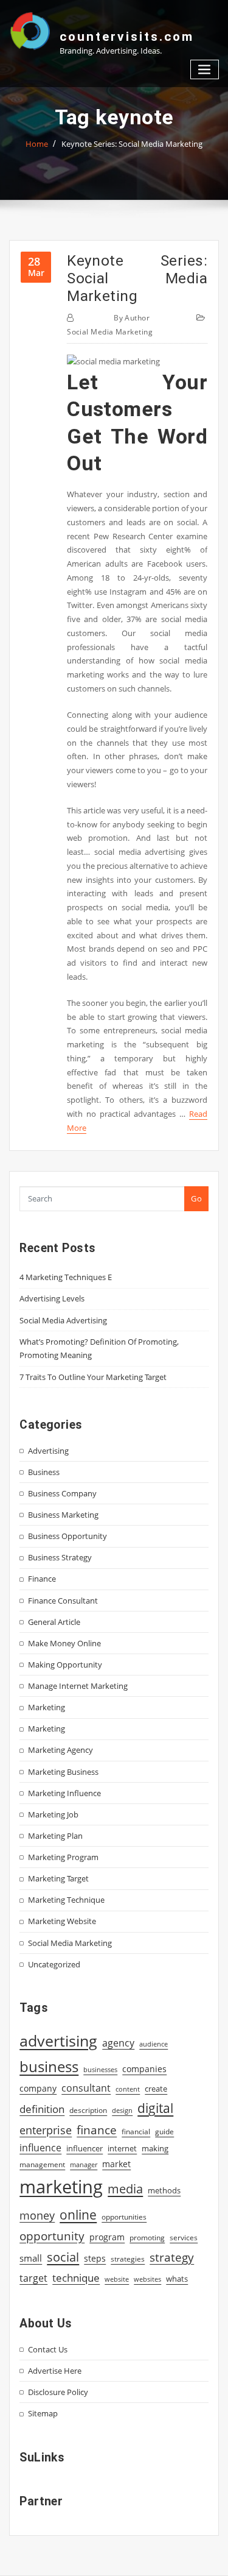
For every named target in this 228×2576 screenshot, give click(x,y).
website (117, 2279)
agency (118, 2043)
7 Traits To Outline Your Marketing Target (93, 1377)
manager (84, 2165)
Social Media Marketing (110, 332)
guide (164, 2132)
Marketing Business (63, 1772)
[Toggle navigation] (205, 70)
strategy (172, 2257)
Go (196, 1198)
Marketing (47, 1707)
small (31, 2258)
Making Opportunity (65, 1665)
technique (76, 2277)
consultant (86, 2088)
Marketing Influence (64, 1793)
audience (154, 2044)
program (107, 2237)
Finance (42, 1579)
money (37, 2215)
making (155, 2148)
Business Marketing (63, 1515)
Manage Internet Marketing (78, 1686)
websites (147, 2279)
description (88, 2110)
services (184, 2238)
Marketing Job (53, 1814)
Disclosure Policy (58, 2392)
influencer (85, 2148)
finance (97, 2130)
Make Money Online (64, 1643)
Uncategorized (54, 1964)
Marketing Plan (55, 1836)
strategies (128, 2259)
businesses (100, 2069)
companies (144, 2069)
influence (40, 2148)
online (78, 2214)
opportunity (52, 2236)
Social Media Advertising (63, 1320)
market (116, 2164)
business (49, 2066)
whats (177, 2279)
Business (44, 1472)
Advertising (48, 1451)
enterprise (46, 2130)
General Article (54, 1622)
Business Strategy (60, 1557)
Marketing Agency (60, 1750)
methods (164, 2190)
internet (122, 2148)
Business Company (62, 1493)
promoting (147, 2238)
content (128, 2089)
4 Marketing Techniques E (66, 1277)
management (42, 2164)
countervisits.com (127, 37)
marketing (61, 2187)
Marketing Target (58, 1878)
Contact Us (48, 2349)
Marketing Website (62, 1921)
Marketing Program (63, 1857)
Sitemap (43, 2413)
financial (136, 2132)
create (156, 2089)
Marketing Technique (66, 1900)
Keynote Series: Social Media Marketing (132, 144)
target (33, 2278)
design (122, 2110)
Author (132, 318)
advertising (58, 2040)
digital (155, 2108)
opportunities (124, 2217)
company (38, 2089)
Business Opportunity (67, 1536)
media (125, 2189)
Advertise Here (55, 2371)
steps (95, 2258)
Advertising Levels (52, 1298)
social (63, 2257)
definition (42, 2109)
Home (37, 144)
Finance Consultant (63, 1601)
